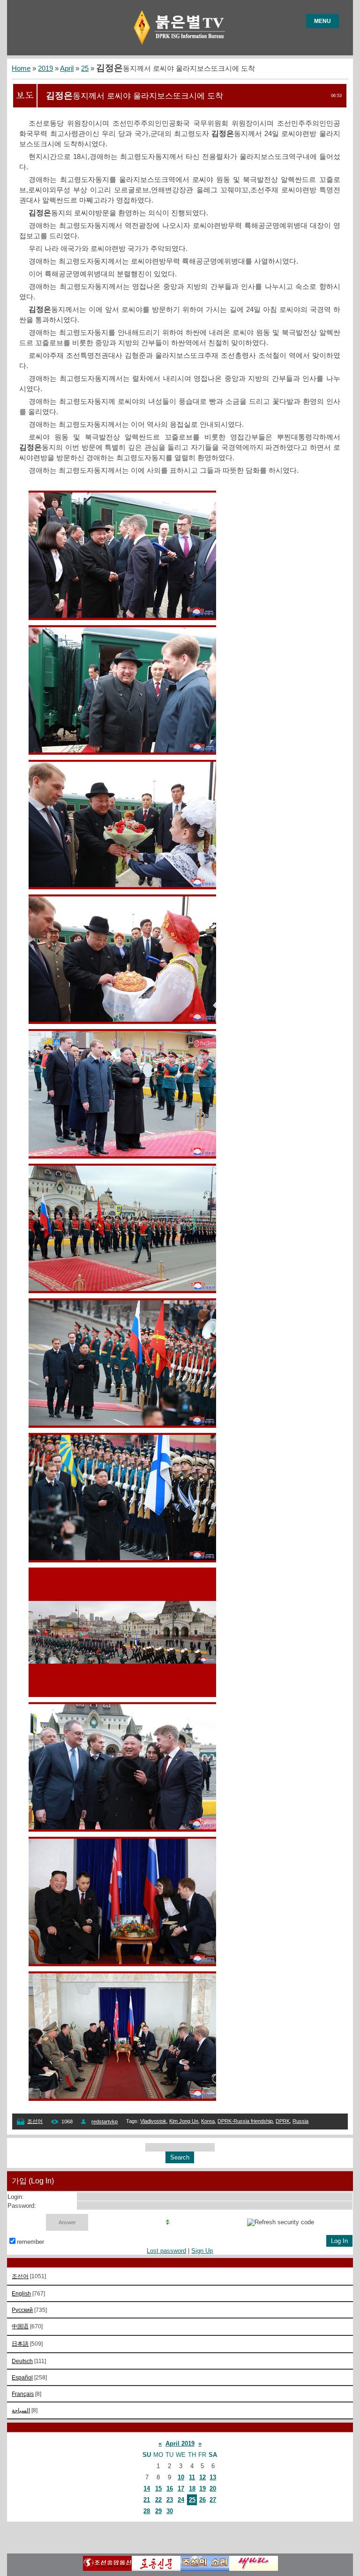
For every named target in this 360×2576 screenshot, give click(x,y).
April (67, 68)
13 (213, 2477)
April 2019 (180, 2443)
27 (213, 2500)
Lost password (166, 2251)
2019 (45, 68)
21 (147, 2500)
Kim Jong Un (184, 2121)
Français (23, 2394)
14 (147, 2489)
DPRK (283, 2121)
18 (192, 2489)
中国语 (20, 2326)
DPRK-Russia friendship (245, 2121)
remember (30, 2242)
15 (158, 2489)
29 (158, 2511)
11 (192, 2477)
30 (170, 2511)
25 (85, 68)
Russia (300, 2121)
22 (158, 2500)
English (21, 2293)
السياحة (21, 2410)
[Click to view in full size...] (122, 618)
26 (202, 2500)
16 (170, 2489)
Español (22, 2377)
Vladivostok (153, 2121)
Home (21, 68)
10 (181, 2477)
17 (181, 2489)
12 (202, 2477)
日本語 (20, 2344)
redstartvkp (105, 2121)
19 (202, 2489)
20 (213, 2489)
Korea (208, 2121)
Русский (22, 2310)
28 (147, 2511)
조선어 (35, 2121)
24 (181, 2500)
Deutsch (22, 2361)
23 (170, 2500)
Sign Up (202, 2251)
